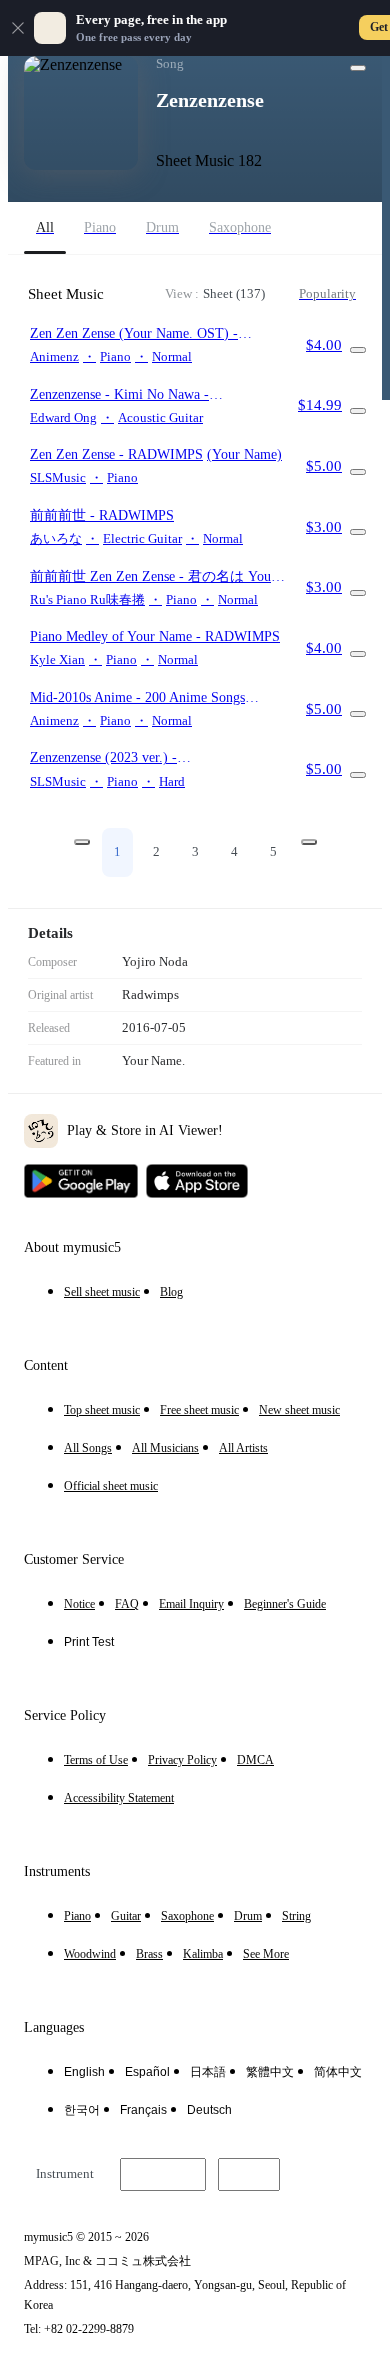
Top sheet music (102, 1410)
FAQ (127, 1604)
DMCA (255, 1760)
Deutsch (209, 2110)
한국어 (82, 2110)
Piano (77, 1916)
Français (143, 2110)
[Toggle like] (358, 68)
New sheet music (299, 1410)
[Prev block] (82, 842)
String (296, 1916)
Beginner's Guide (285, 1604)
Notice (79, 1604)
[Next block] (309, 842)
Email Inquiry (191, 1604)
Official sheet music (111, 1486)
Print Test (89, 1642)
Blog (171, 1292)
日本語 (208, 2072)
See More (266, 1954)
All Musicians (165, 1448)
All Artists (243, 1448)
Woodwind (90, 1954)
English (84, 2072)
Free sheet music (199, 1410)
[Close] (18, 28)
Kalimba (203, 1954)
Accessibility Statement (119, 1798)
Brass (149, 1954)
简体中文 (338, 2072)
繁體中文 (270, 2072)
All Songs (88, 1448)
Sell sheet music (102, 1292)
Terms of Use (96, 1760)
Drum (248, 1916)
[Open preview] (358, 350)
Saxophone (187, 1916)
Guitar (126, 1916)
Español (147, 2072)
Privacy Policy (182, 1760)
